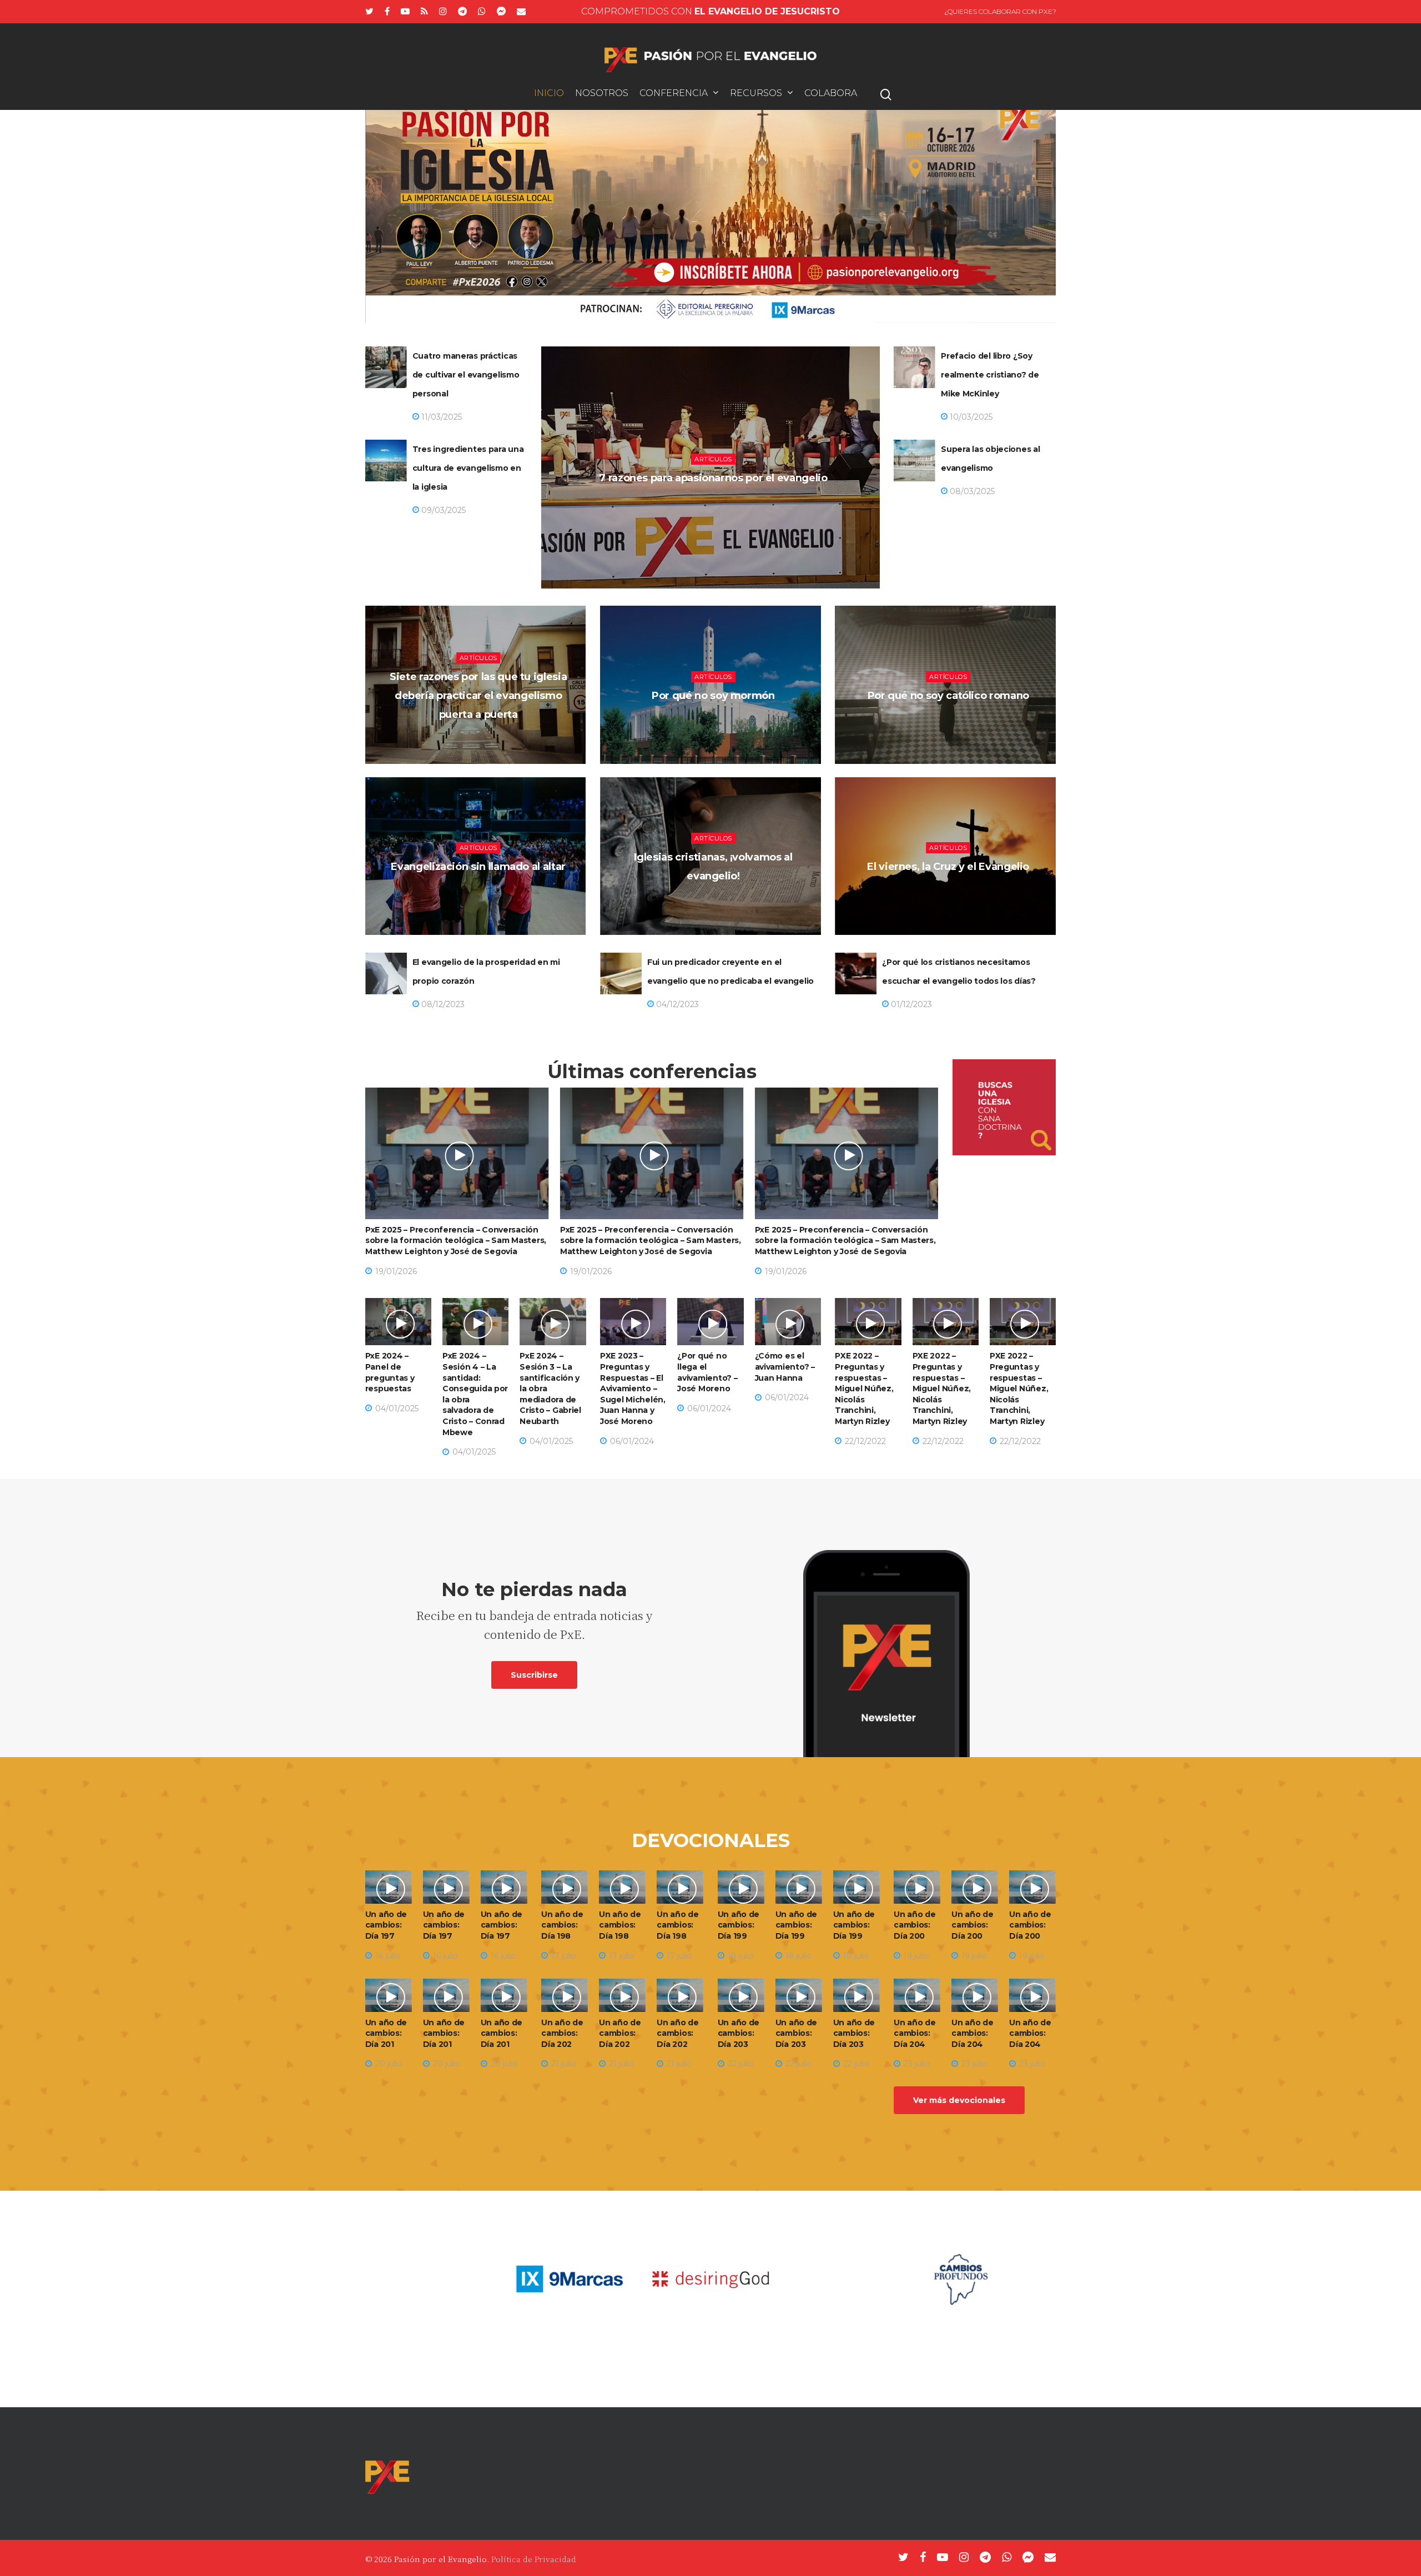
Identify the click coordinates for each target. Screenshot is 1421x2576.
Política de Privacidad (534, 2559)
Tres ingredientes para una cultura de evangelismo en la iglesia (468, 468)
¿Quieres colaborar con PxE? (1000, 11)
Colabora (831, 94)
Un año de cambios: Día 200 (914, 1925)
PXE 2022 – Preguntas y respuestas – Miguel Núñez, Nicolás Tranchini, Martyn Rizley (864, 1388)
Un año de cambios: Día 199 (739, 1925)
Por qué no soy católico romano (948, 696)
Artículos (713, 459)
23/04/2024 (716, 905)
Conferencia (674, 94)
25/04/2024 (951, 725)
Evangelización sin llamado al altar (478, 867)
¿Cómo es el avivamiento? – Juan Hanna (785, 1367)
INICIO (549, 94)
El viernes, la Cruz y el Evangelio (948, 867)
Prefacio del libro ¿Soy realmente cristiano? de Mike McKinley (990, 375)
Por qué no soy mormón (713, 696)
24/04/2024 (481, 896)
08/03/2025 (971, 491)
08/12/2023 (442, 1004)
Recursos (756, 94)
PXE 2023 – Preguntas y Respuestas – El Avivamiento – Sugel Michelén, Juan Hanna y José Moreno (633, 1388)
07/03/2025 (481, 744)
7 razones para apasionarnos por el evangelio (713, 478)
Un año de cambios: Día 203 (739, 2033)
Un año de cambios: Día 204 (914, 2033)
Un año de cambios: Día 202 (562, 2033)
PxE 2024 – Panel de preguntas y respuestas (390, 1372)
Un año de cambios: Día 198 (562, 1925)
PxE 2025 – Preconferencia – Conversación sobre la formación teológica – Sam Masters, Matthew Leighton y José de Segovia (456, 1241)
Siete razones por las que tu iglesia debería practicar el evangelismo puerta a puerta (478, 696)
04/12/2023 (676, 1004)
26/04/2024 (716, 725)
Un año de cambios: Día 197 (386, 1925)
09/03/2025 (442, 510)
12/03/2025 (716, 507)
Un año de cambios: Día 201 (386, 2033)
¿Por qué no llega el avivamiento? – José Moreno (707, 1372)
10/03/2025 (970, 417)
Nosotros (602, 94)
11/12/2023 (951, 896)
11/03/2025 (440, 417)
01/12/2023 (910, 1004)
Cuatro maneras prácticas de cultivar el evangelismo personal (466, 375)
